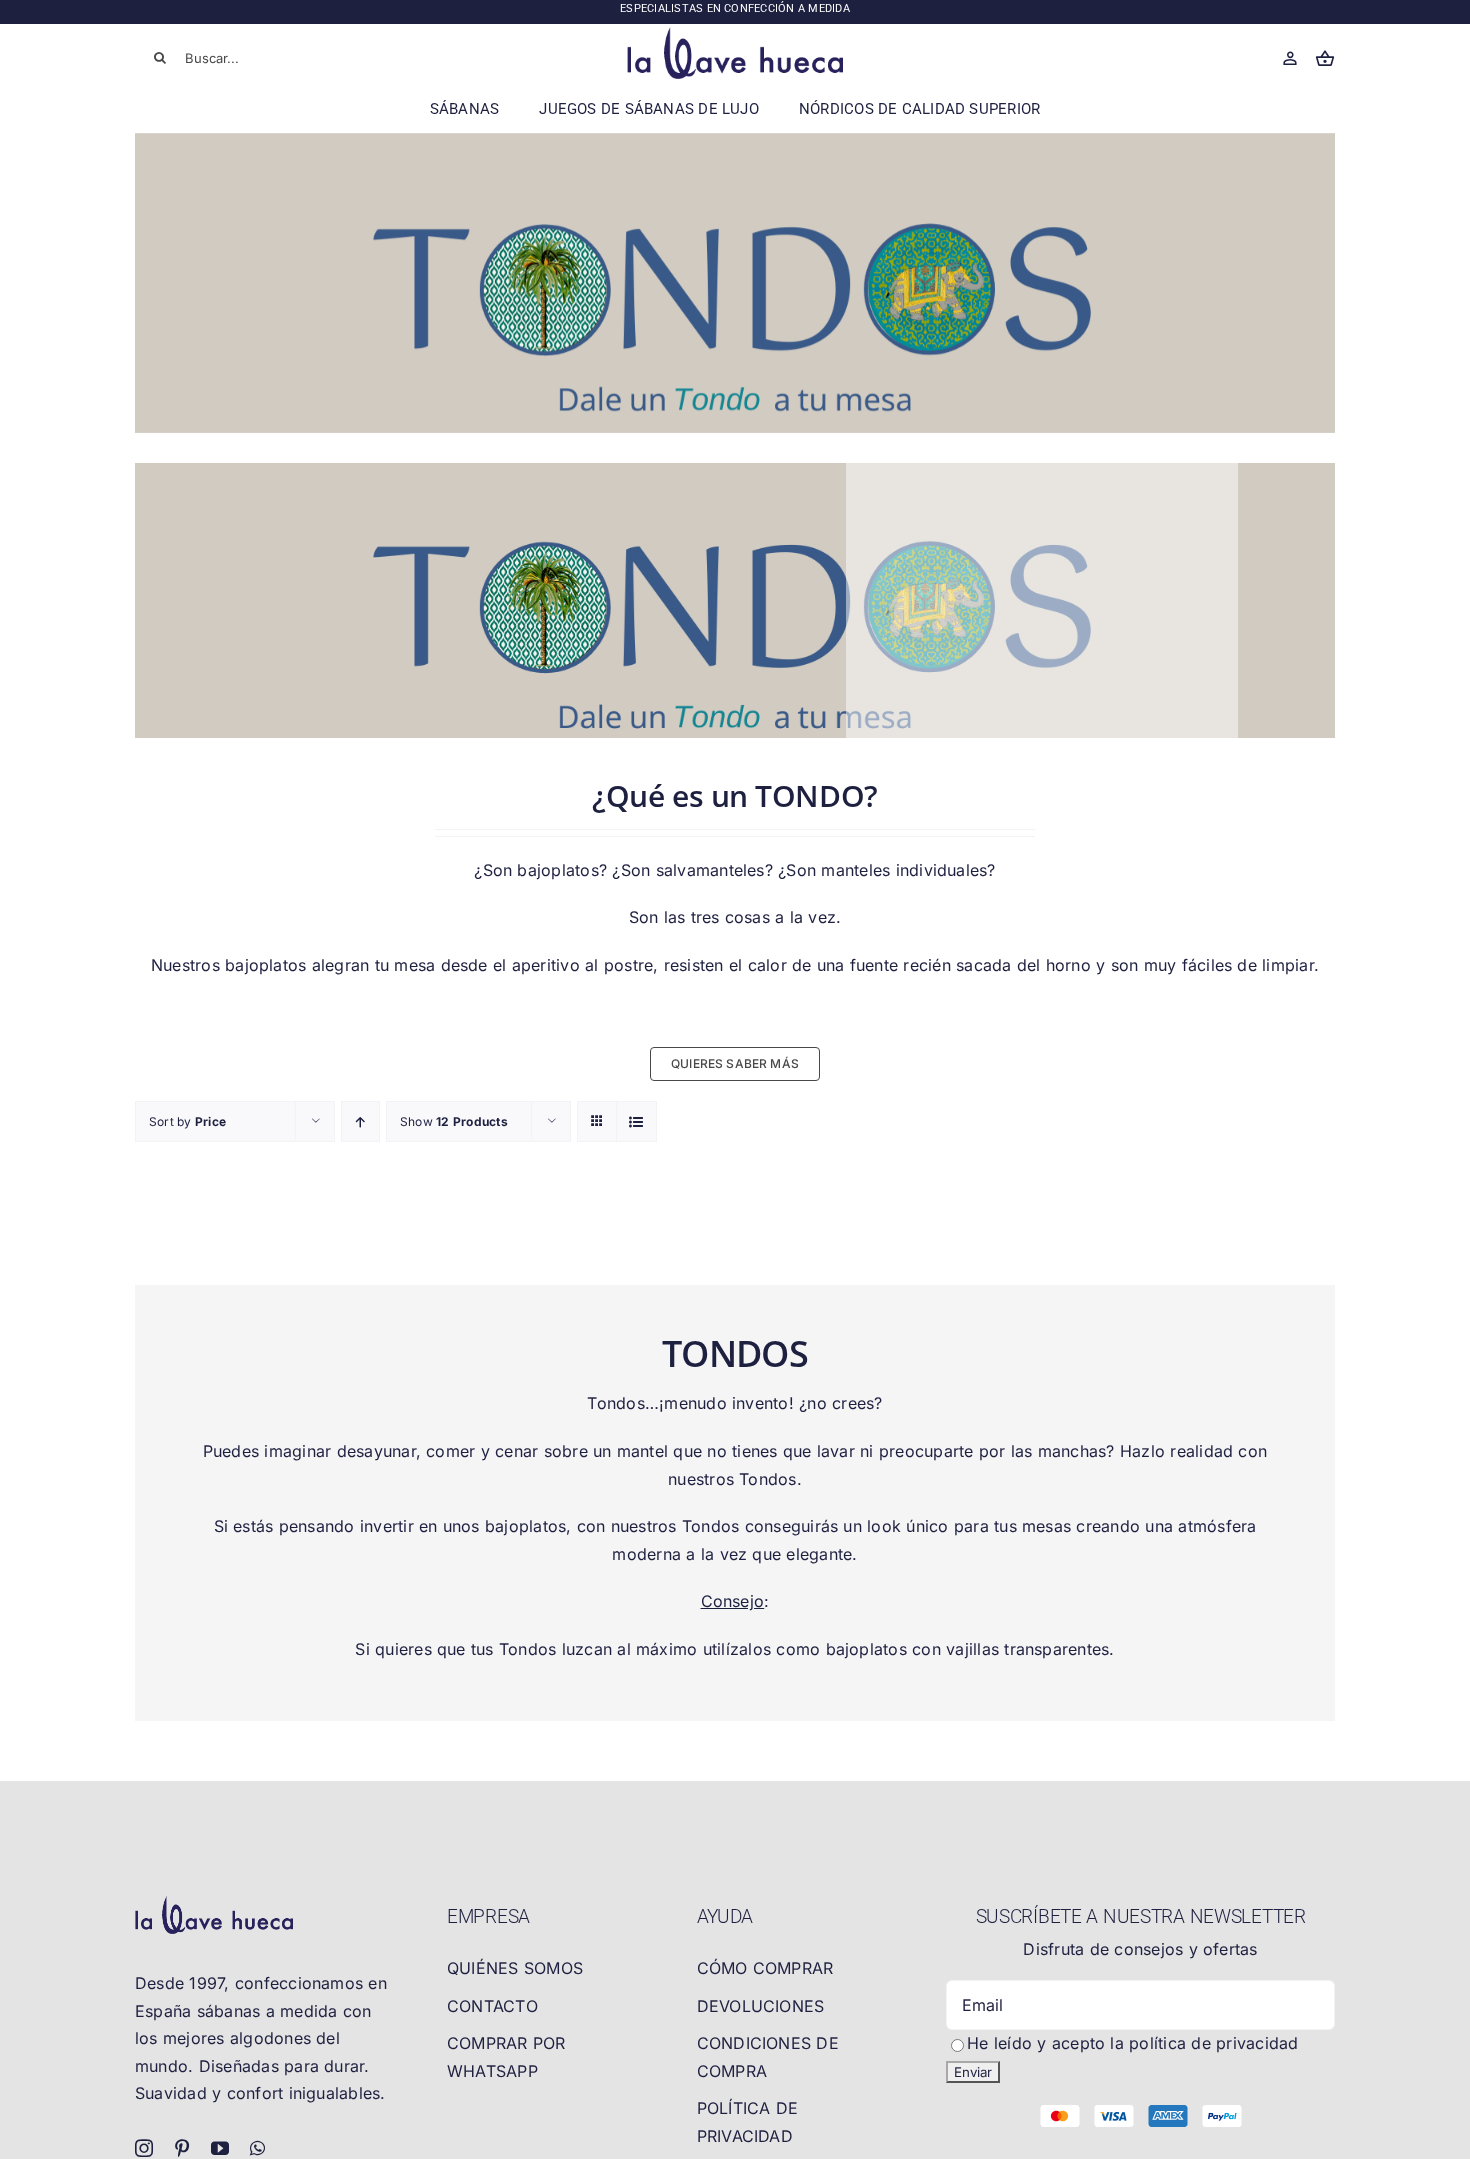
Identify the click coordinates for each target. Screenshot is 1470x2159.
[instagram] (144, 2148)
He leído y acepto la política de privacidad (1132, 2043)
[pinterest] (182, 2148)
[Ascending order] (360, 1121)
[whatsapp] (257, 2148)
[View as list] (636, 1121)
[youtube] (220, 2148)
